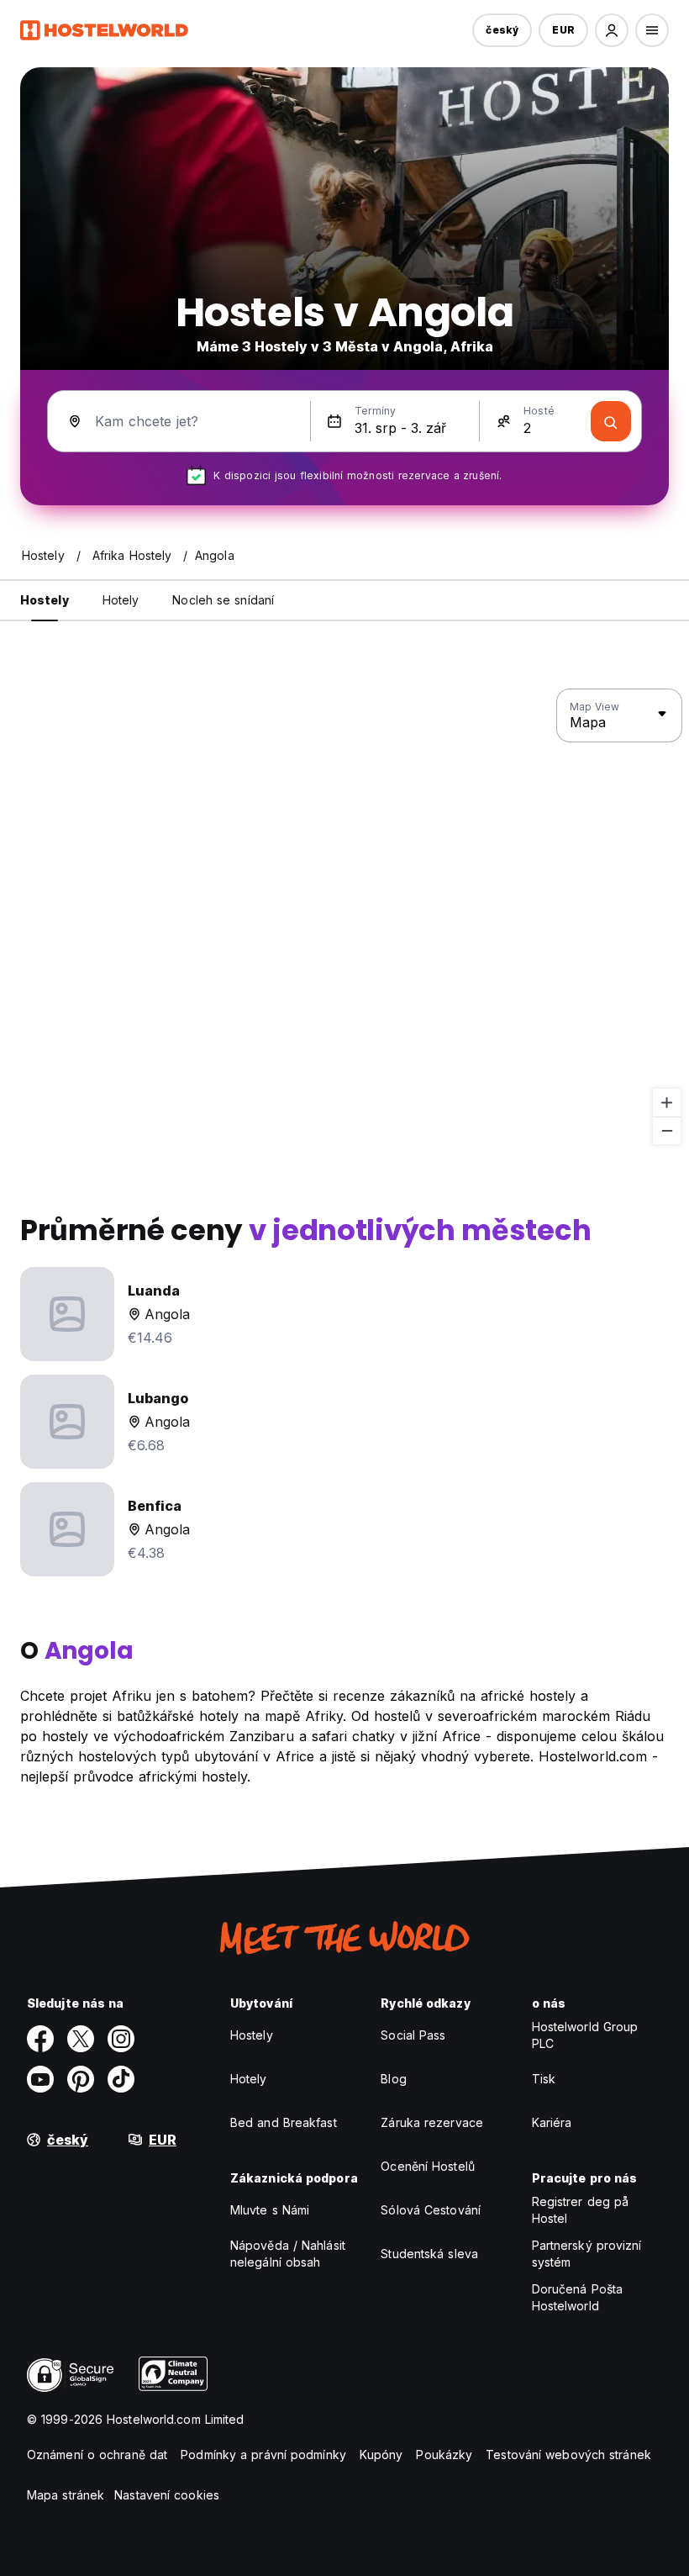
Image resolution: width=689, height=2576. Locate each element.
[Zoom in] (667, 1103)
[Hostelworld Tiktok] (121, 2079)
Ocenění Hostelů (428, 2166)
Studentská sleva (429, 2254)
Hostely (252, 2035)
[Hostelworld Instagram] (121, 2039)
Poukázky (444, 2455)
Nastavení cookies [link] (167, 2495)
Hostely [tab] (45, 600)
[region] (344, 917)
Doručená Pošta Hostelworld (577, 2297)
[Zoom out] (667, 1130)
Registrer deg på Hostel (581, 2210)
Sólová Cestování (431, 2210)
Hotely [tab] (121, 600)
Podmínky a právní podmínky (263, 2455)
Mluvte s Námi (270, 2210)
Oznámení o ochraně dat (97, 2455)
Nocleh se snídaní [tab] (223, 600)
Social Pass (413, 2035)
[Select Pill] (612, 30)
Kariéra (552, 2122)
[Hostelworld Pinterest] (81, 2079)
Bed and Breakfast (284, 2122)
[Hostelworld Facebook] (40, 2039)
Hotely (249, 2079)
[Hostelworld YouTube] (40, 2079)
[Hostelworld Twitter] (81, 2039)
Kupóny (381, 2455)
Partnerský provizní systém (587, 2254)
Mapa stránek (66, 2495)
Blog (393, 2079)
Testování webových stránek (568, 2455)
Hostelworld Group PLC (585, 2035)
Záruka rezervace (432, 2122)
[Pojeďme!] (611, 421)
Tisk (544, 2079)
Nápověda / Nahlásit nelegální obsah (288, 2254)
